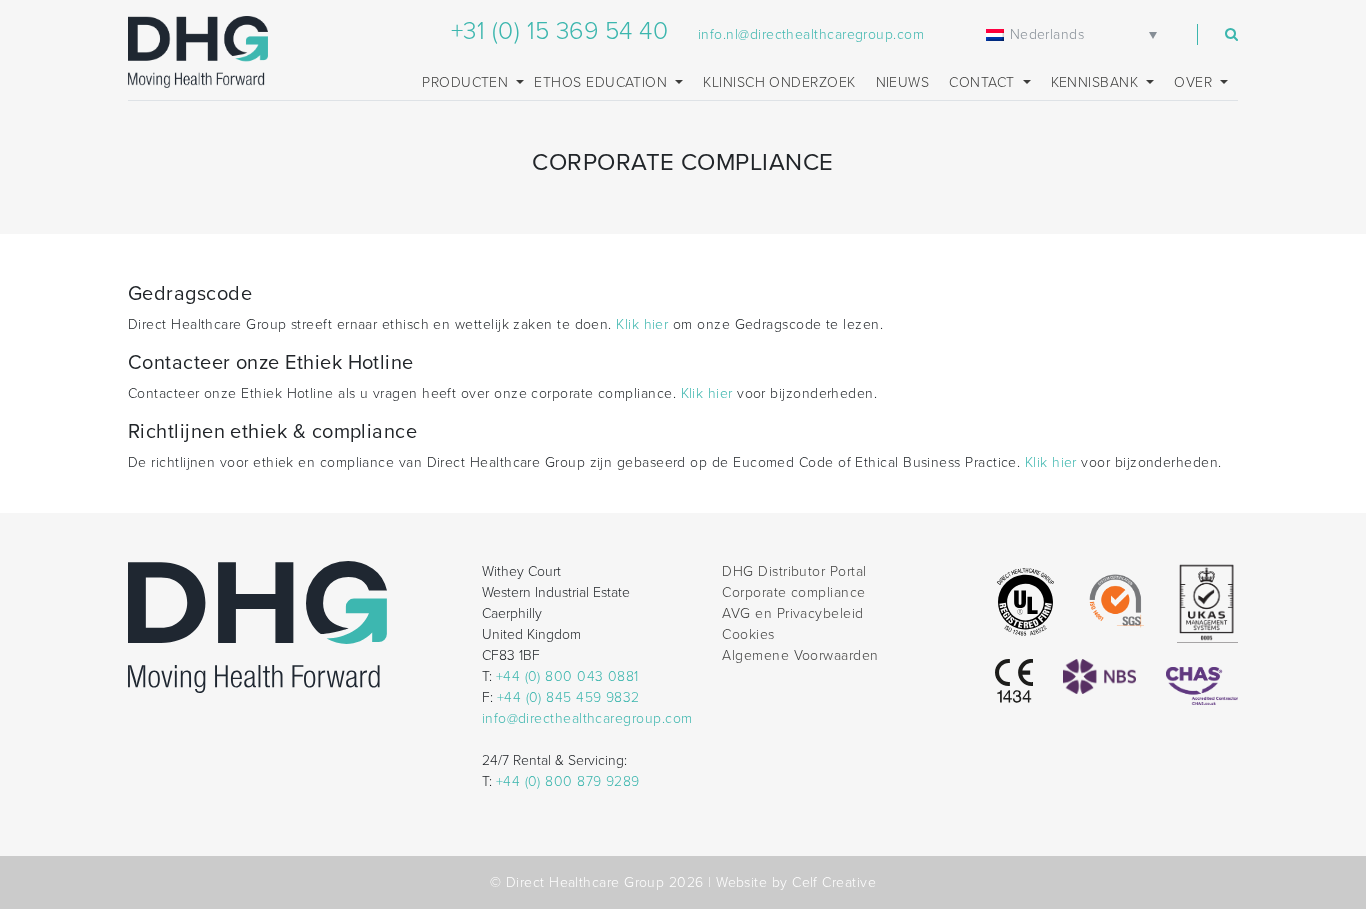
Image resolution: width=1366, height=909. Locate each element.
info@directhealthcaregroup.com (587, 718)
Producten (467, 82)
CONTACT (984, 82)
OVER (1195, 82)
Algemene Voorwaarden (800, 655)
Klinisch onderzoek (779, 82)
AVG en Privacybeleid (792, 613)
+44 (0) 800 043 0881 (567, 676)
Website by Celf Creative (796, 882)
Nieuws (903, 82)
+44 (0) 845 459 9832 (568, 697)
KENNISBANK (1097, 82)
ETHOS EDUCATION (602, 82)
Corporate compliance (793, 592)
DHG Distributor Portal (794, 571)
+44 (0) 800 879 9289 (568, 781)
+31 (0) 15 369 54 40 (559, 31)
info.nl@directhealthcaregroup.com (811, 34)
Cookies (748, 634)
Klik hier (642, 324)
